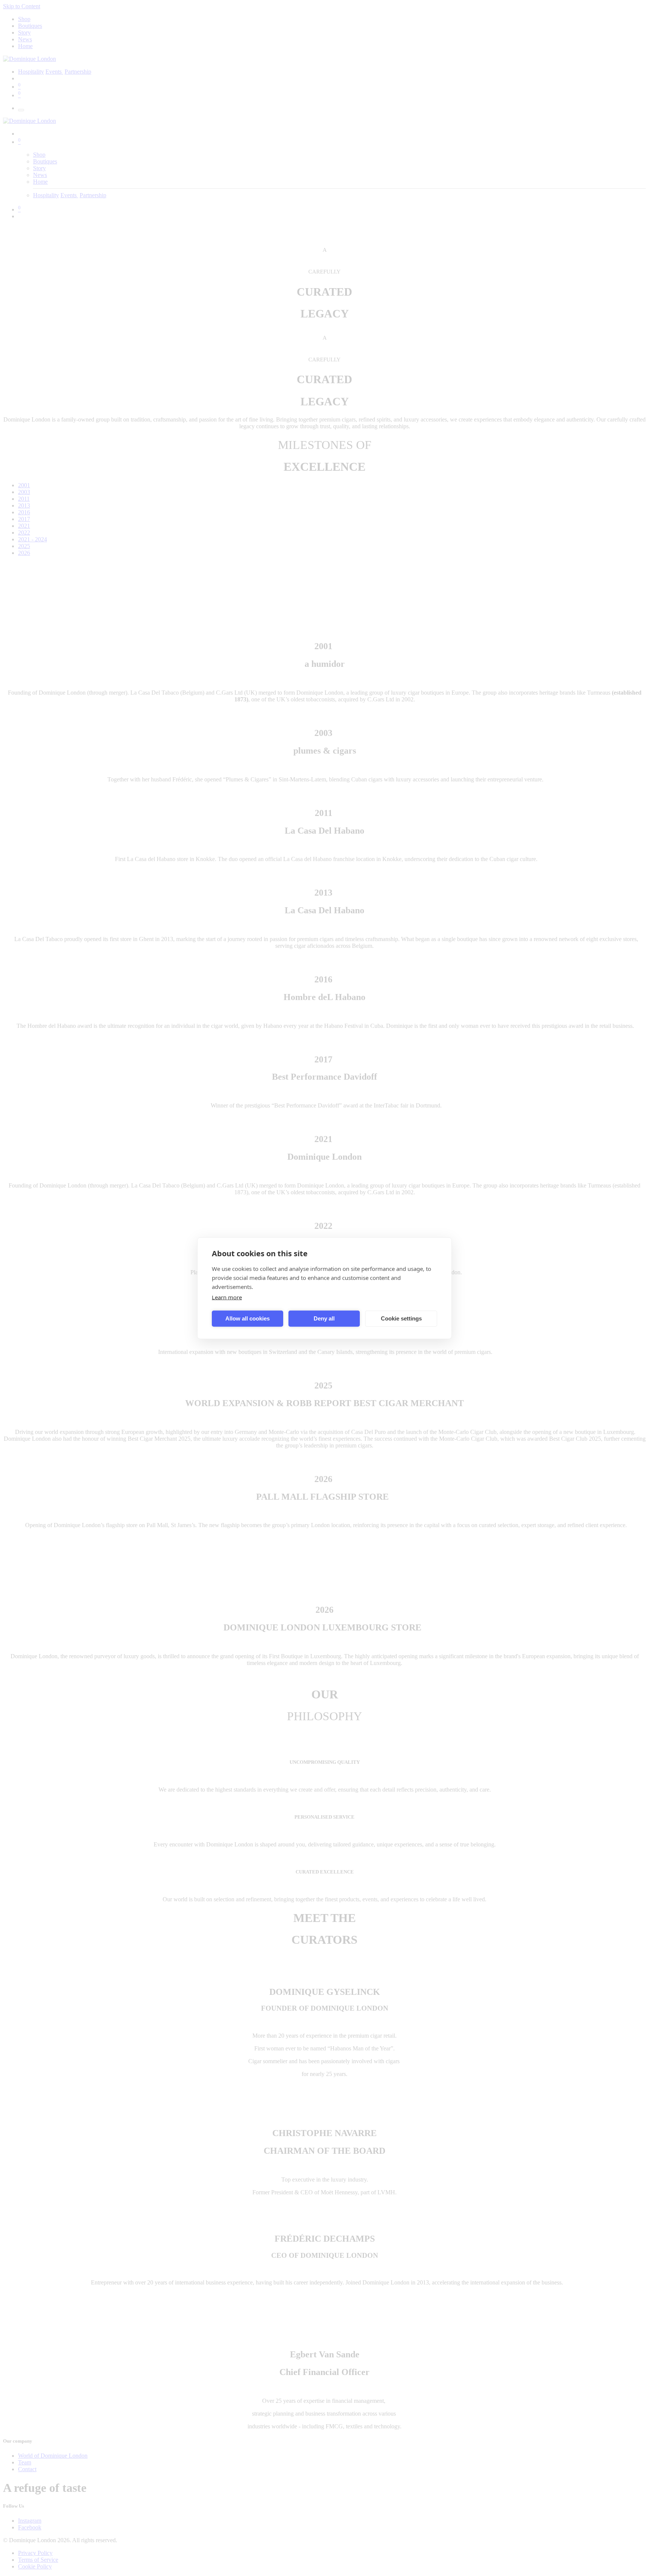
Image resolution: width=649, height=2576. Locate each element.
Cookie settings (401, 1318)
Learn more (227, 1297)
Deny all (324, 1318)
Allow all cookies (248, 1318)
